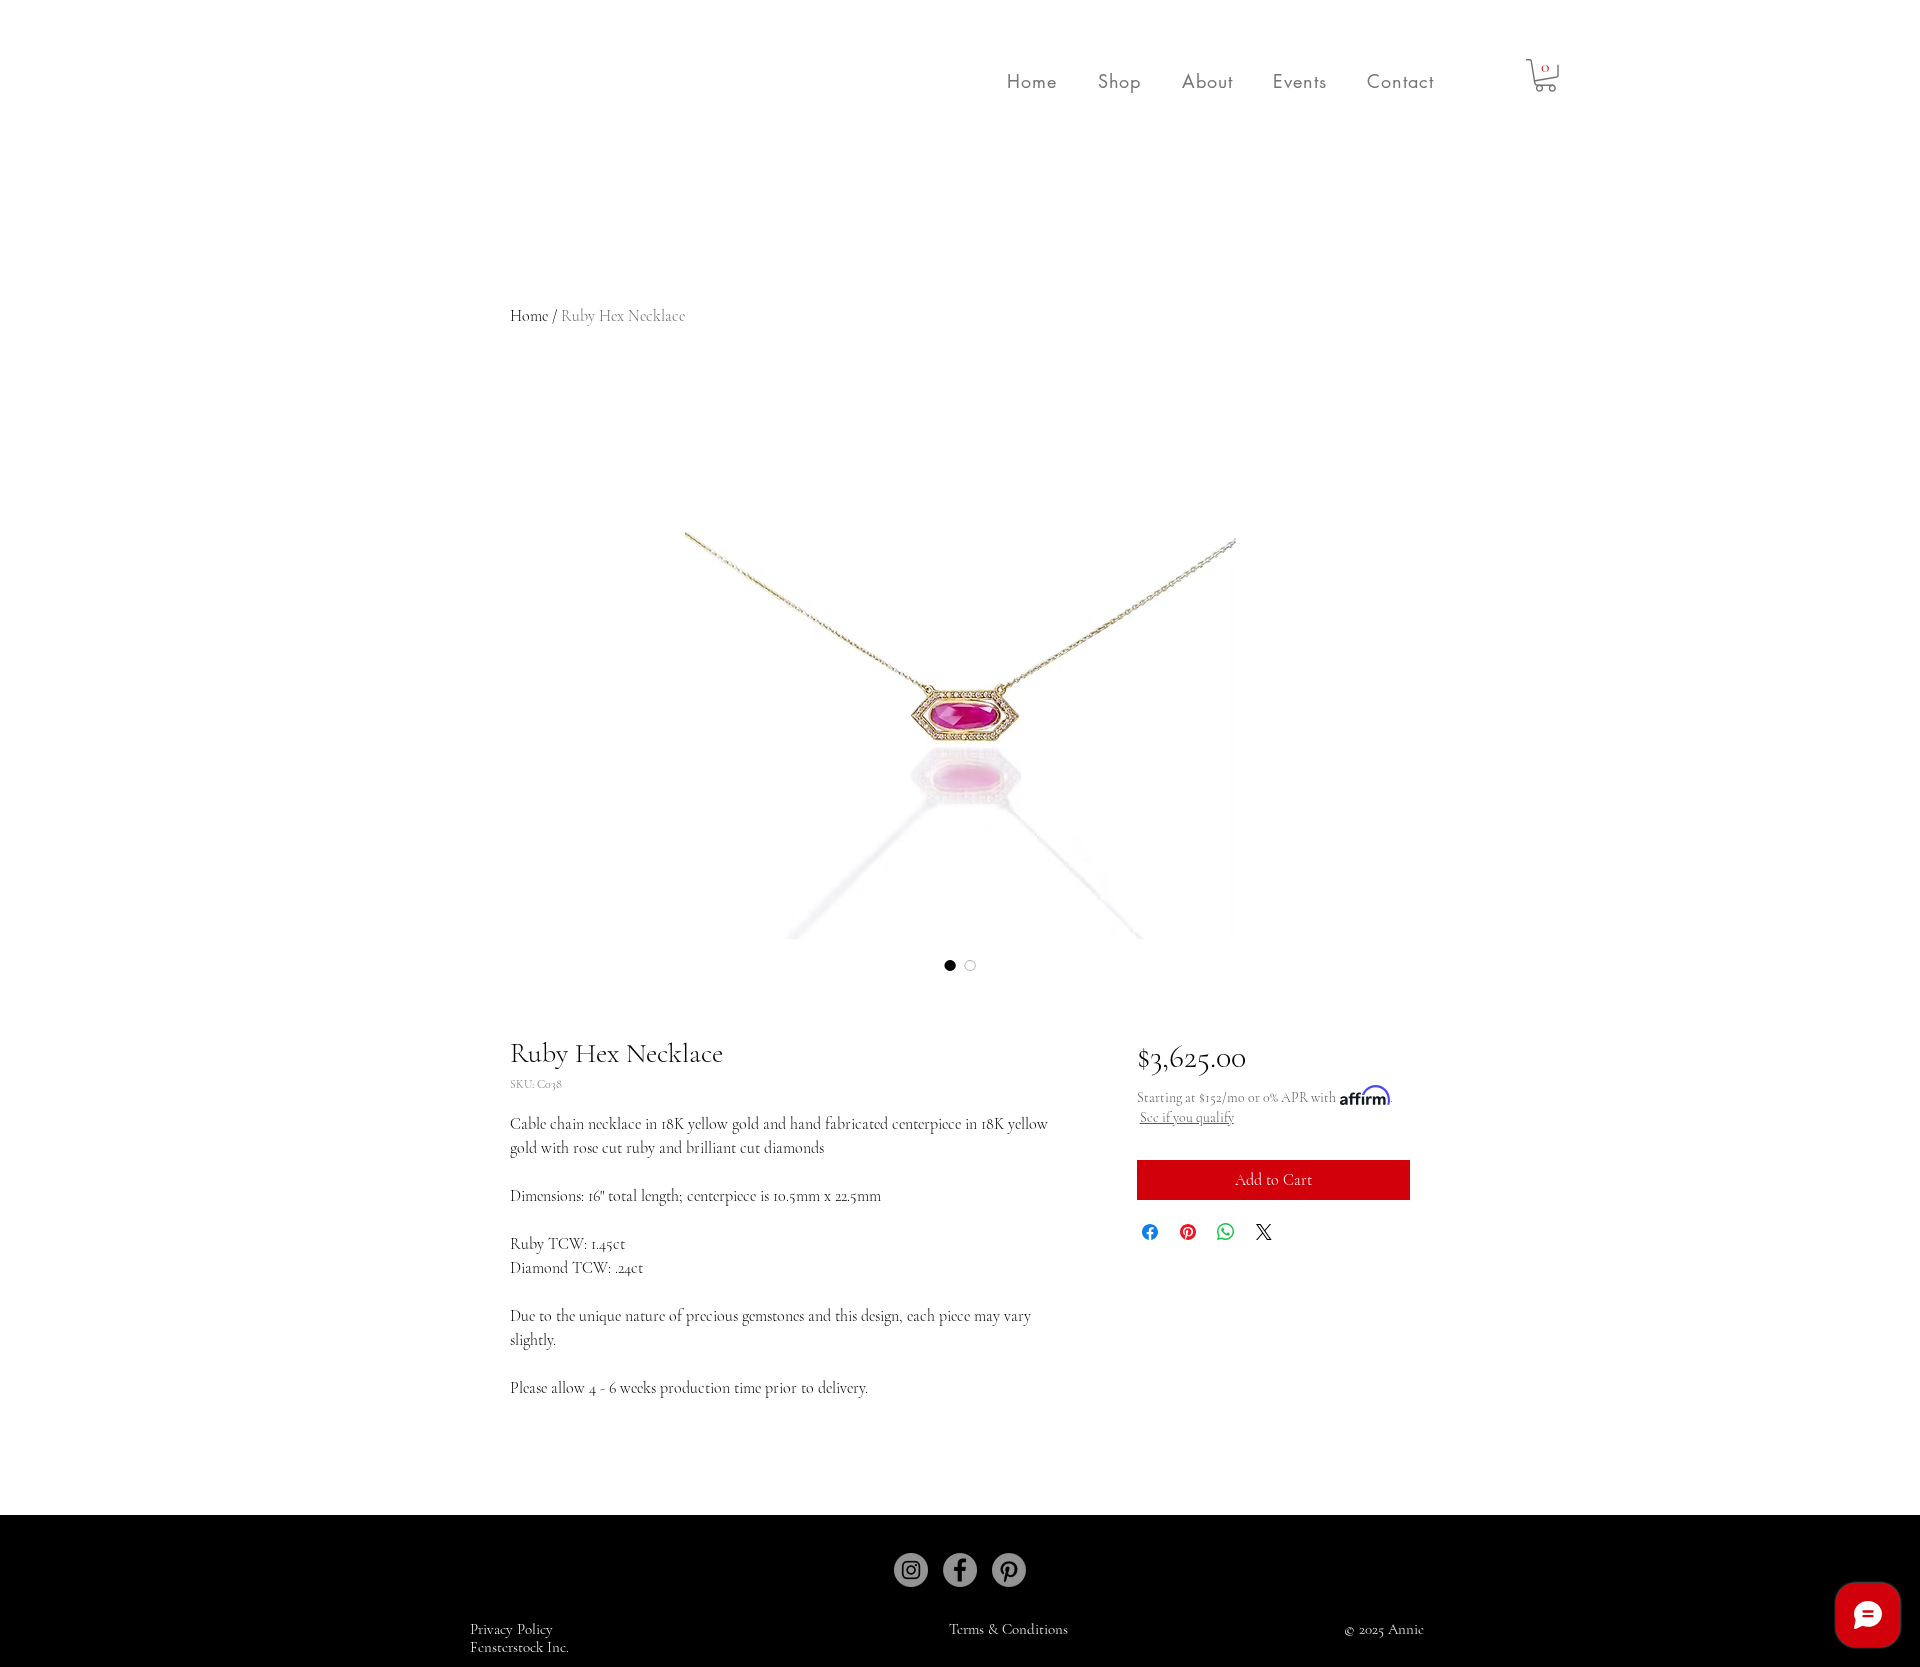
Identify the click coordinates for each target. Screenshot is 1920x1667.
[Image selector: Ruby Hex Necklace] (950, 965)
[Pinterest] (1009, 1570)
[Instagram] (911, 1570)
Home (529, 316)
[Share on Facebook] (1150, 1232)
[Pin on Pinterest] (1188, 1232)
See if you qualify (1187, 1117)
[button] (1119, 81)
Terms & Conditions (1008, 1629)
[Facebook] (960, 1570)
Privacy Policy (513, 1629)
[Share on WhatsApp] (1226, 1232)
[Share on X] (1264, 1232)
